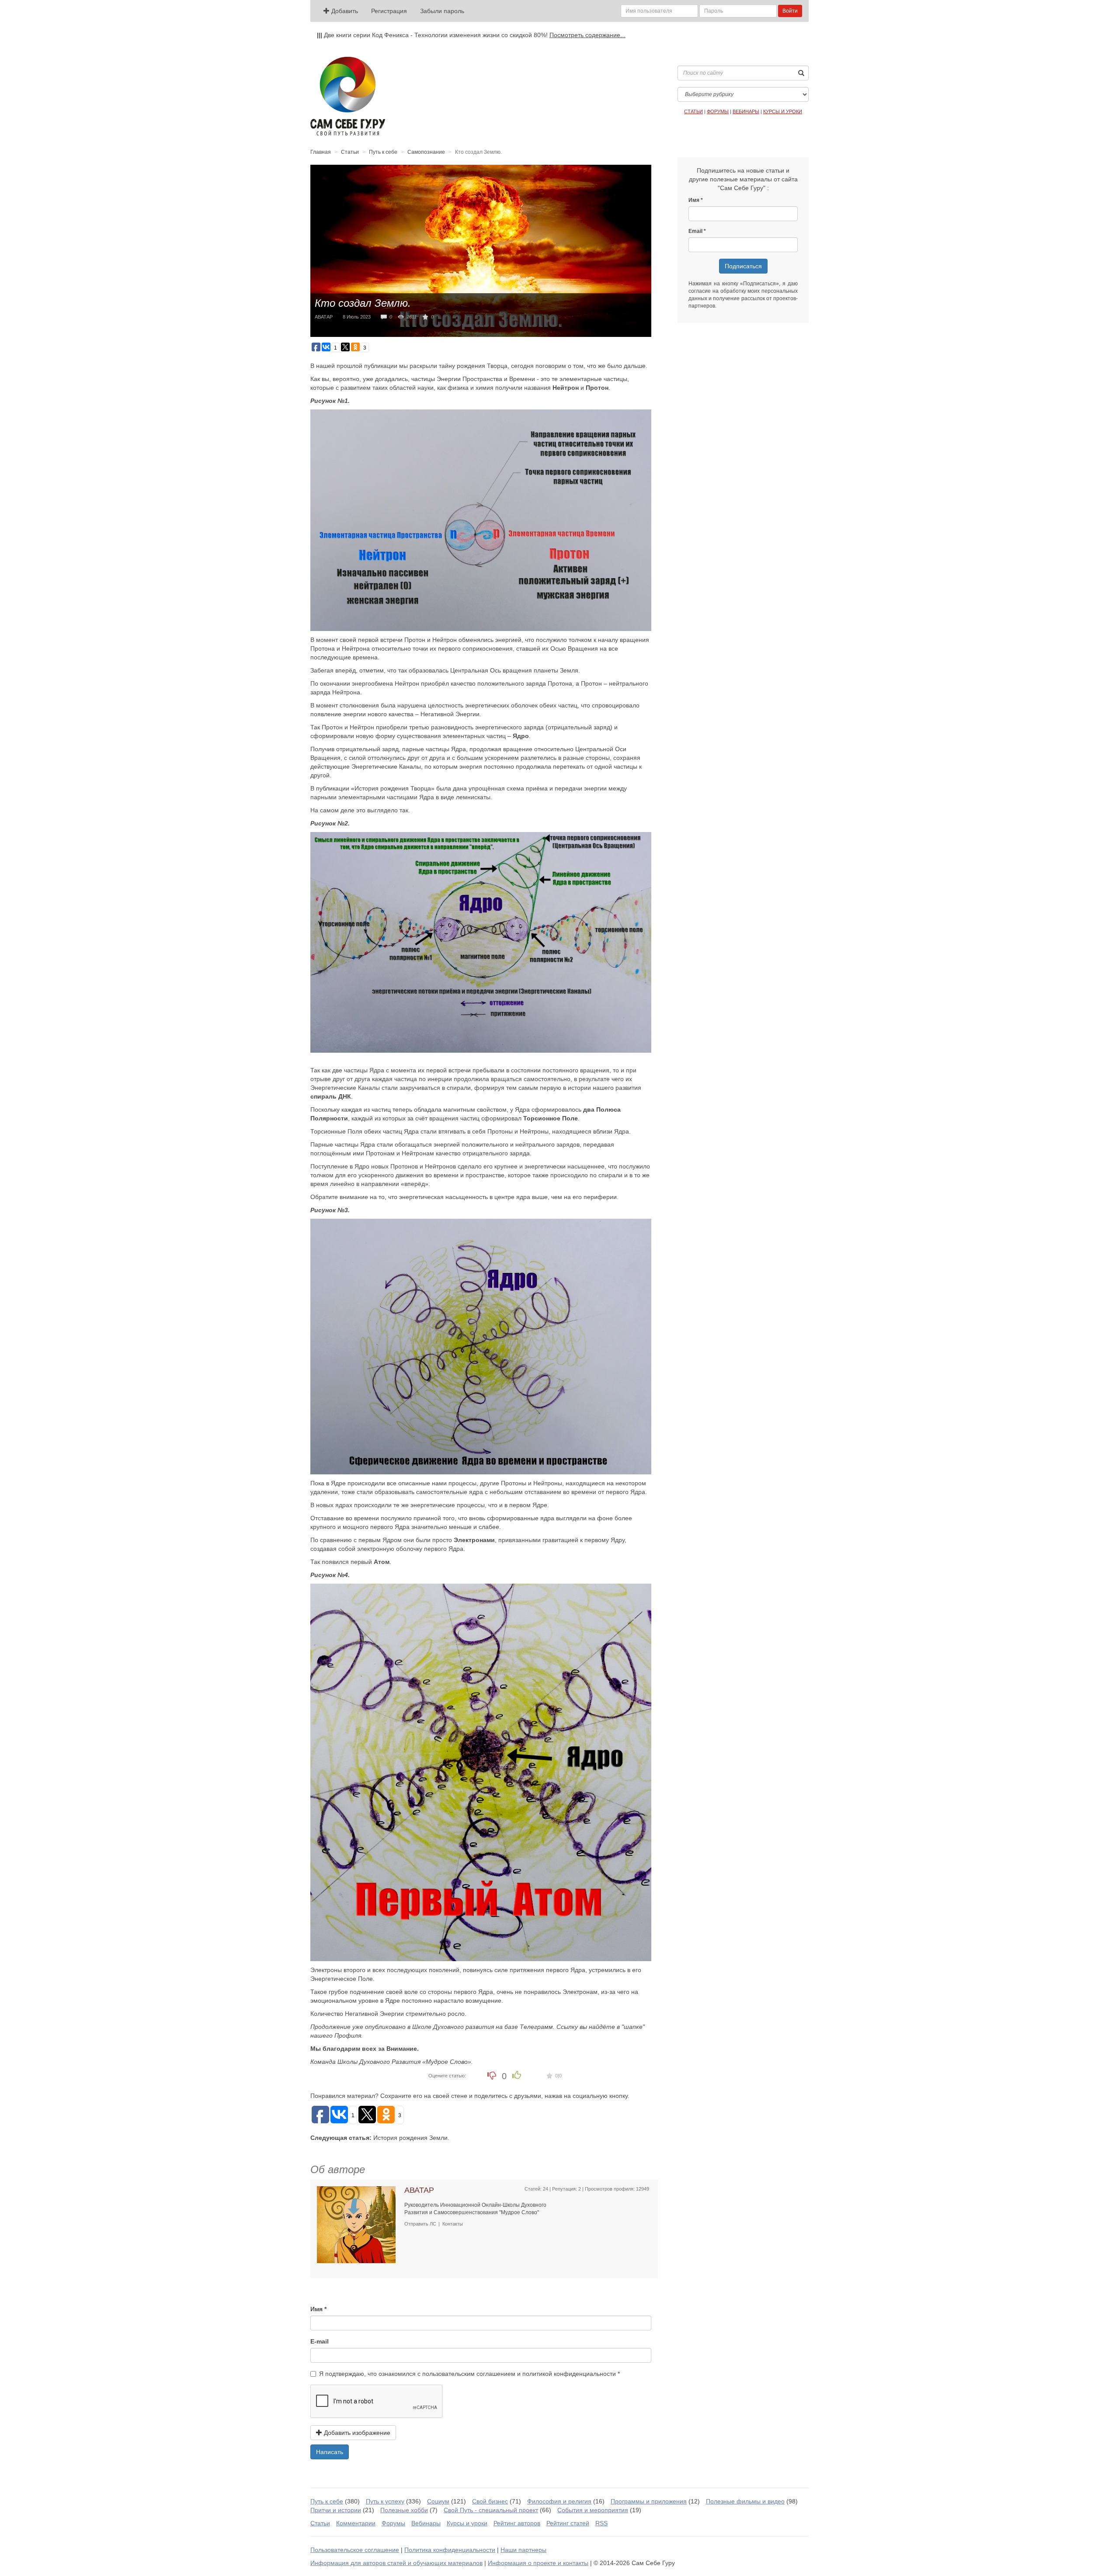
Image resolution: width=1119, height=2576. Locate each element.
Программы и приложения (649, 2501)
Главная (321, 152)
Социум (438, 2501)
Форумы (393, 2523)
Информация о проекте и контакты (538, 2563)
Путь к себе (383, 152)
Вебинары (426, 2523)
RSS (601, 2523)
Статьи (350, 152)
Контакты (453, 2224)
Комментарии (356, 2523)
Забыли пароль (442, 11)
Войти (790, 11)
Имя (316, 2309)
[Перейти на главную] (348, 96)
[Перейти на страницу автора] (356, 2224)
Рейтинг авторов (517, 2523)
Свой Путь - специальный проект (491, 2510)
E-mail (320, 2341)
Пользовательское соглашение (355, 2550)
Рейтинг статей (568, 2523)
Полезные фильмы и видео (745, 2501)
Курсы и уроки (467, 2523)
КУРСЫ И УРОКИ (783, 111)
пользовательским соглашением (469, 2374)
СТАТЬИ (693, 111)
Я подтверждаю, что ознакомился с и (467, 2374)
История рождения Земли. (411, 2138)
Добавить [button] (344, 11)
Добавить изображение (356, 2433)
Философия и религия (559, 2501)
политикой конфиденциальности (569, 2374)
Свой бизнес (490, 2501)
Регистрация (389, 11)
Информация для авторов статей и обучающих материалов (396, 2563)
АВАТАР (324, 317)
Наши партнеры (523, 2550)
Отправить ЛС (420, 2224)
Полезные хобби (404, 2510)
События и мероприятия (593, 2510)
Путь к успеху (385, 2501)
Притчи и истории (336, 2510)
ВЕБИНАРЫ (746, 111)
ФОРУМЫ (718, 111)
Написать (330, 2452)
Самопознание (426, 152)
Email (695, 231)
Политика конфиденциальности (450, 2550)
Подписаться (743, 266)
